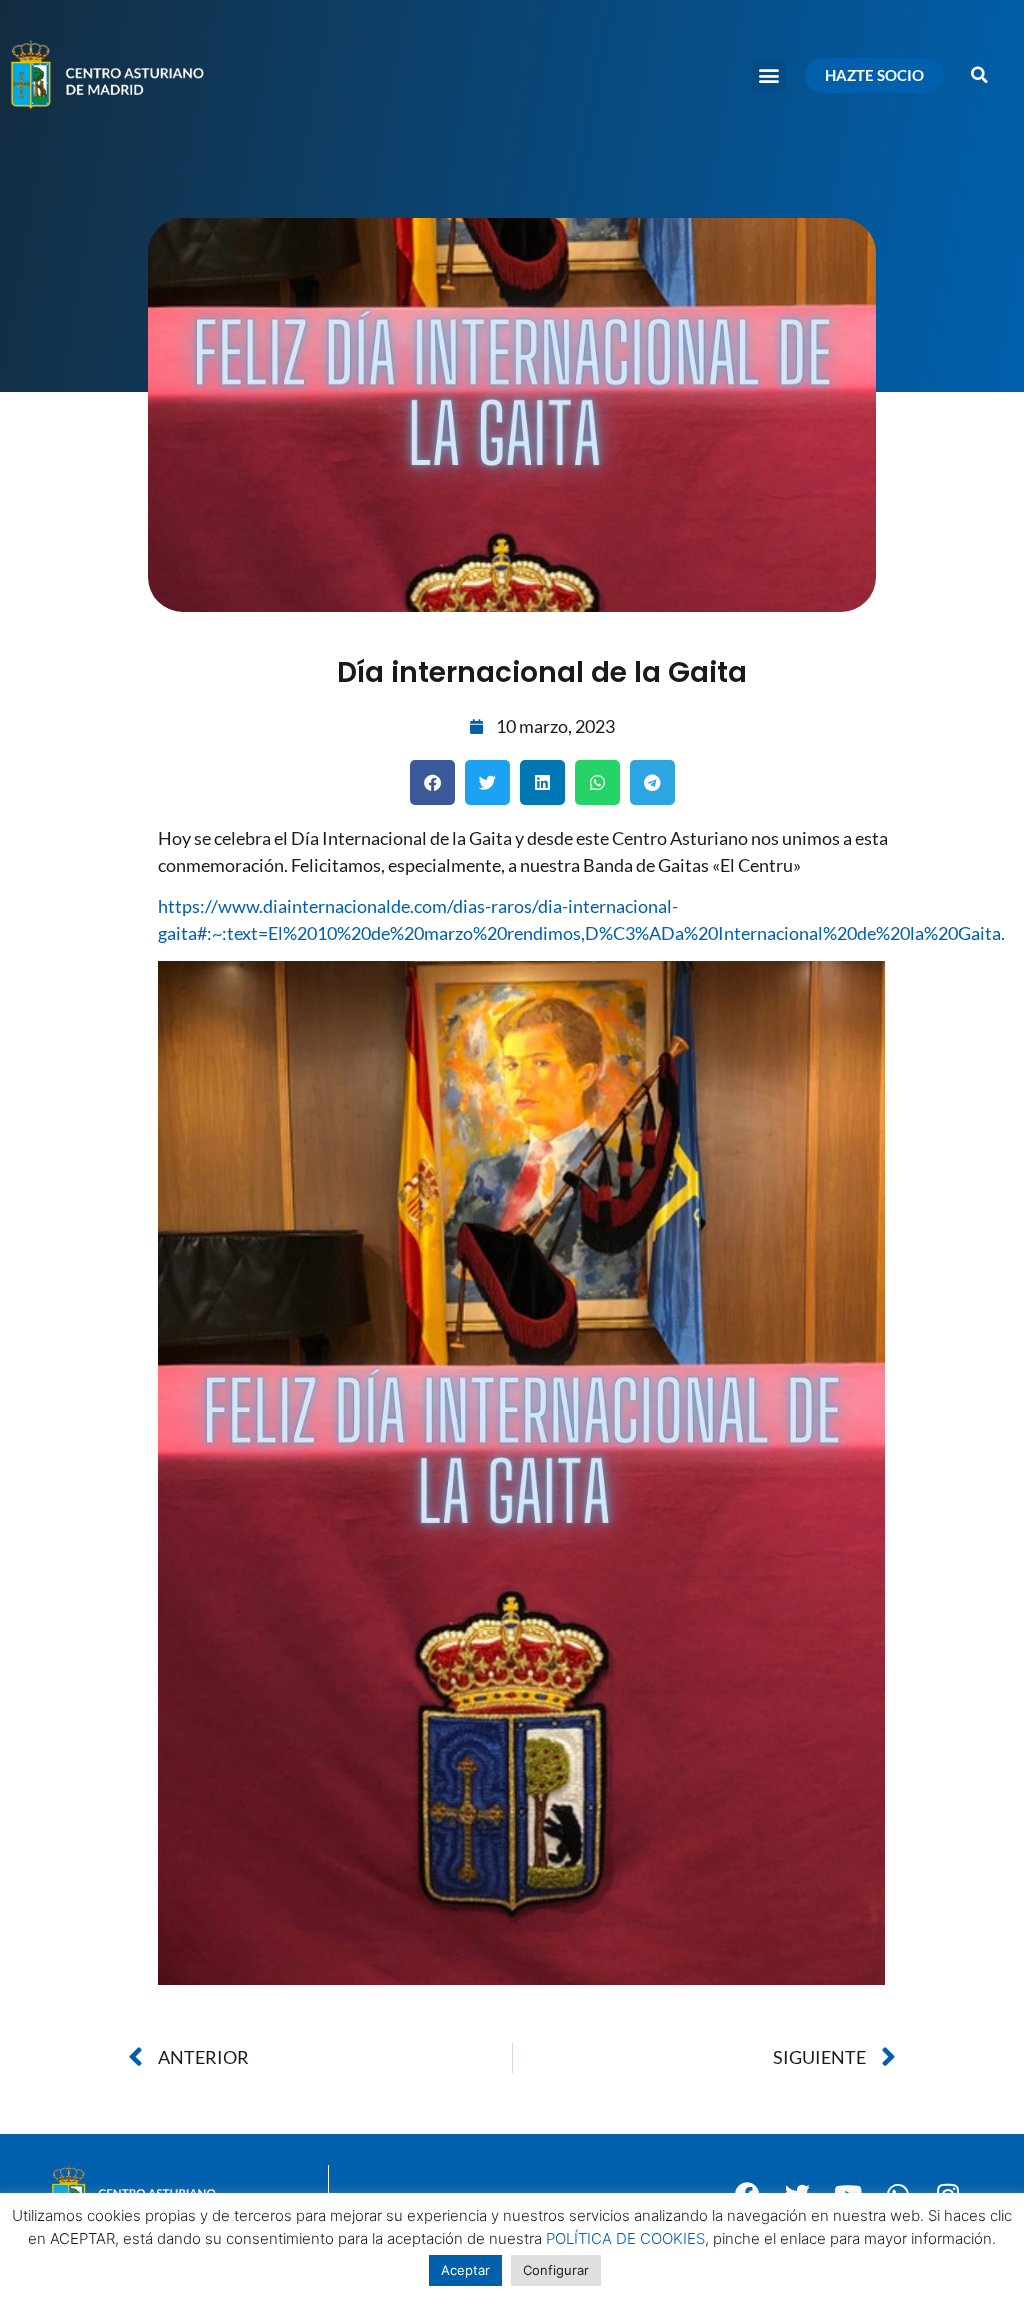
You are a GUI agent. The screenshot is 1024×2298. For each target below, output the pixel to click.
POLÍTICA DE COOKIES (625, 2238)
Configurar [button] (556, 2270)
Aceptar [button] (465, 2270)
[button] (768, 75)
